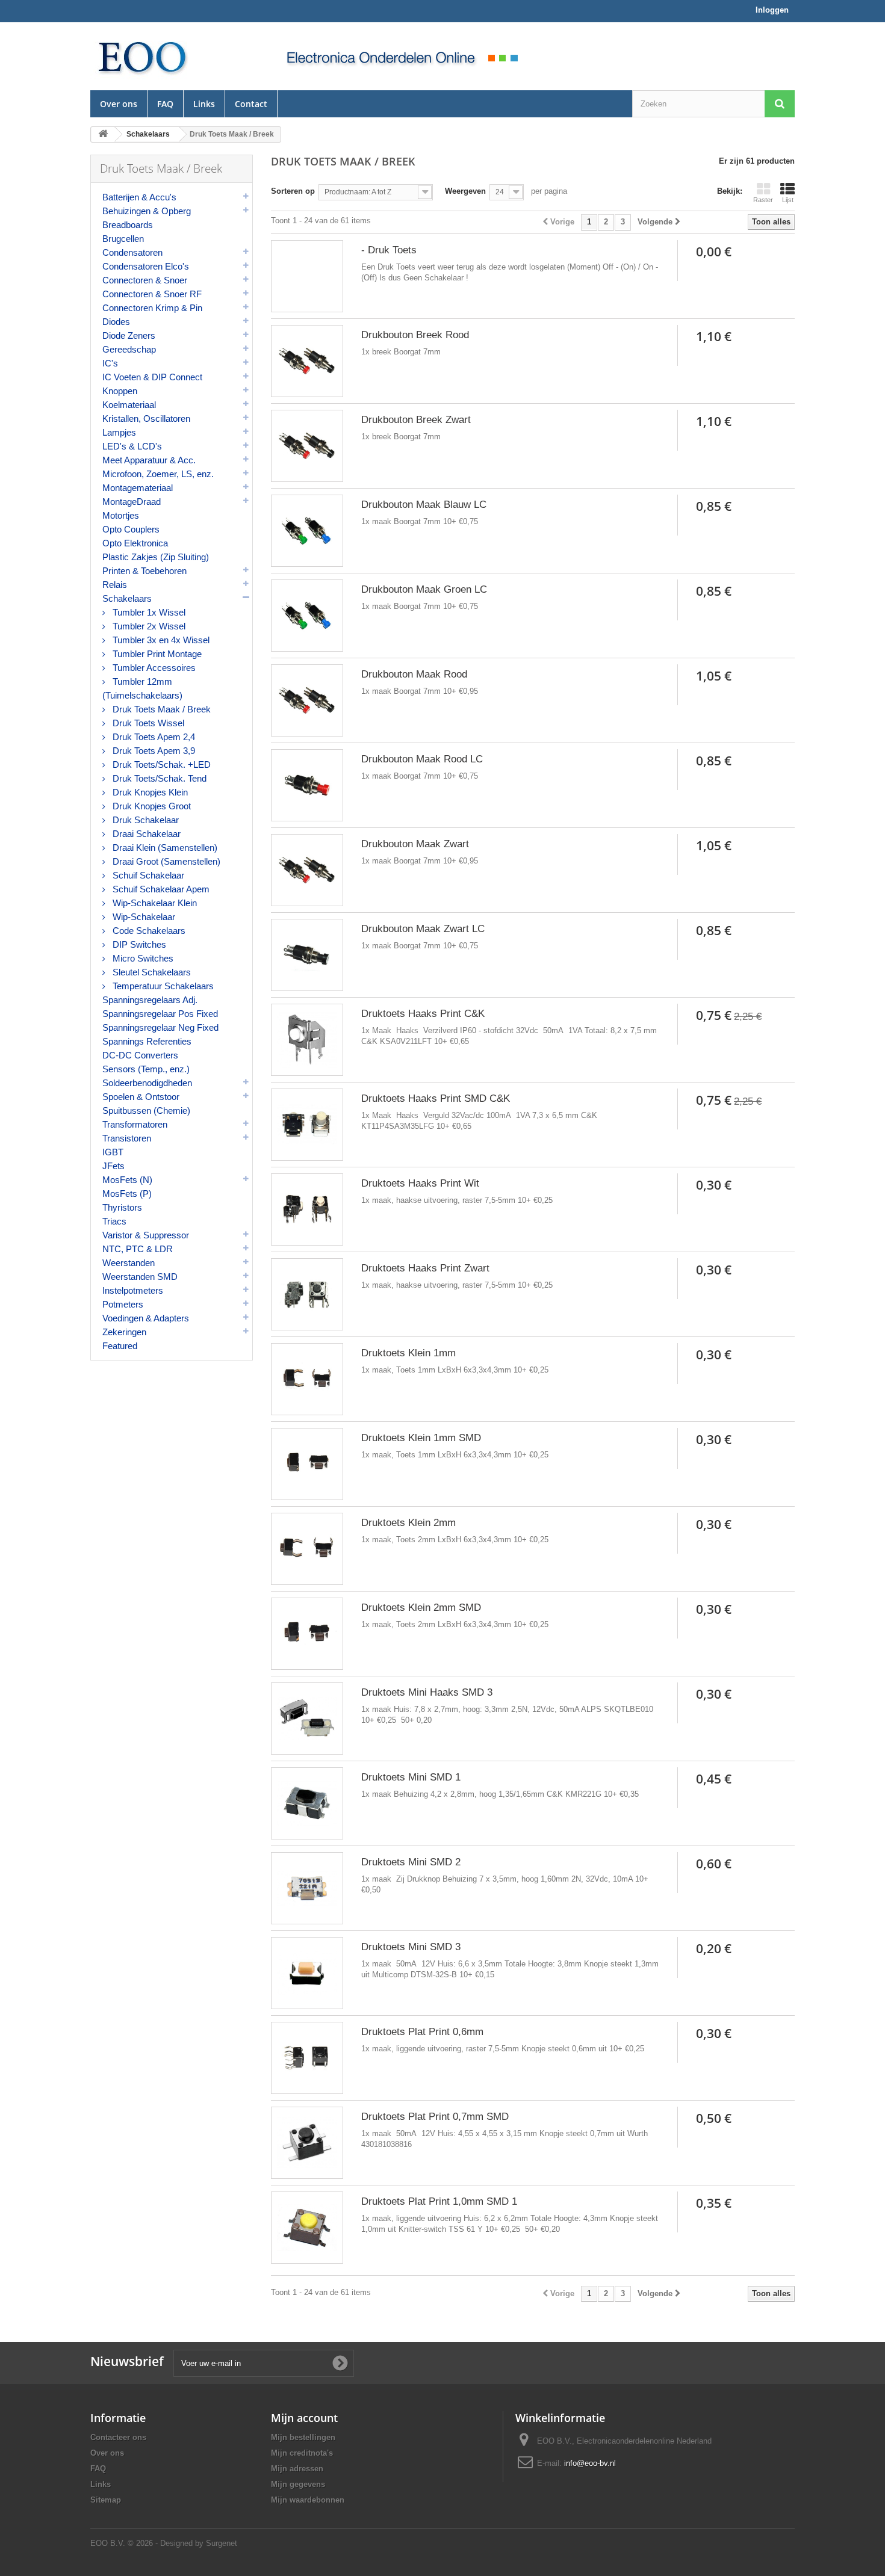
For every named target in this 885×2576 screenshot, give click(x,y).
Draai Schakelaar (145, 834)
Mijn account (304, 2418)
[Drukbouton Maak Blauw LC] (307, 531)
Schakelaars (127, 598)
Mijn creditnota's (302, 2453)
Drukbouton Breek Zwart (416, 420)
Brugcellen (123, 239)
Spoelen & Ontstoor (141, 1097)
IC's (110, 363)
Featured (120, 1346)
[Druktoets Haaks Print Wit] (307, 1209)
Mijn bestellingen (303, 2437)
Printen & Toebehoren (144, 571)
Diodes (116, 322)
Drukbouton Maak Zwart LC (423, 929)
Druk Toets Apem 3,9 (153, 751)
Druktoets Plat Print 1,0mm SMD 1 (439, 2201)
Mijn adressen (297, 2469)
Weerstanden (129, 1263)
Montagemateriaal (138, 488)
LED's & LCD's (132, 446)
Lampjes (119, 432)
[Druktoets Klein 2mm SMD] (307, 1634)
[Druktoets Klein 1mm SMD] (307, 1464)
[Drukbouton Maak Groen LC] (307, 616)
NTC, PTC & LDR (138, 1249)
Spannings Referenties (147, 1041)
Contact (251, 104)
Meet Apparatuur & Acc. (149, 460)
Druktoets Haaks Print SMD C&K (436, 1098)
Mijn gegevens (298, 2484)
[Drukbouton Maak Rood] (307, 700)
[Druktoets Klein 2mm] (307, 1549)
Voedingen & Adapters (146, 1318)
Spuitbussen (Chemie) (146, 1110)
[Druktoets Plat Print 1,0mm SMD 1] (307, 2228)
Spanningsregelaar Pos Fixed (160, 1014)
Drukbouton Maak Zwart (415, 844)
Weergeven (465, 191)
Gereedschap (129, 349)
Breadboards (128, 225)
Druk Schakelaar (144, 820)
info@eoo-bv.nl (590, 2463)
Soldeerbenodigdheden (147, 1083)
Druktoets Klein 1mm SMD (421, 1438)
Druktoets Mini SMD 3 (411, 1947)
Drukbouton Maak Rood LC (422, 759)
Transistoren (127, 1138)
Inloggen (772, 10)
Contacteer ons (118, 2437)
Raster (763, 200)
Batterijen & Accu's (139, 197)
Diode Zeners (129, 335)
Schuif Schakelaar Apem (160, 889)
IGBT (113, 1152)
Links (204, 104)
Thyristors (122, 1207)
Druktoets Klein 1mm (408, 1353)
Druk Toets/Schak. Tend (158, 778)
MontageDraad (132, 502)
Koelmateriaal (129, 405)
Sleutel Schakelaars (151, 972)
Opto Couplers (131, 529)
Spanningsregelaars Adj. (150, 1000)
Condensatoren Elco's (146, 266)
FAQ (165, 104)
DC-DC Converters (140, 1055)
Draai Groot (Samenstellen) (165, 861)
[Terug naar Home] (103, 134)
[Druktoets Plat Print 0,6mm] (307, 2058)
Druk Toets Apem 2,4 (153, 737)
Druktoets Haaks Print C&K (423, 1014)
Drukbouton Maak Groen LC (424, 589)
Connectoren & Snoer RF (152, 294)
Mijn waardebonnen (308, 2500)
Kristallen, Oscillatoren (146, 419)
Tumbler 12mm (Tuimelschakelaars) (142, 688)
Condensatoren (132, 252)
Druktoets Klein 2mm (408, 1523)
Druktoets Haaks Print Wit (420, 1183)
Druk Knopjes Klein (149, 792)
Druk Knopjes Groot (151, 806)
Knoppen (120, 391)
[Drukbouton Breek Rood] (307, 361)
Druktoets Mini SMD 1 (411, 1777)
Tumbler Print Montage (156, 654)
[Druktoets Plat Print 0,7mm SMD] (307, 2143)
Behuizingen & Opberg (147, 211)
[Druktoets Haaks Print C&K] (307, 1040)
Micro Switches (142, 958)
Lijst (788, 200)
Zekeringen (124, 1332)
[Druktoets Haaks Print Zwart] (307, 1294)
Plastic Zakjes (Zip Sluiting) (156, 557)
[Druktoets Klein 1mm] (307, 1379)
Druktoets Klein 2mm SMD (421, 1608)
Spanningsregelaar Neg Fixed (160, 1027)
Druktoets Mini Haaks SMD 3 (427, 1692)
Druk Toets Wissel (147, 723)
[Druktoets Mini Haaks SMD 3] (307, 1719)
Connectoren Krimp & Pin (152, 308)
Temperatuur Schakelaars (162, 986)
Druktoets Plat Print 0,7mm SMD (435, 2117)
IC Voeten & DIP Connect (152, 377)
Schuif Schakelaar (147, 875)
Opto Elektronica (135, 543)
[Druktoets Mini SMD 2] (307, 1888)
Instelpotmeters (133, 1290)
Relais (115, 585)
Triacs (114, 1221)
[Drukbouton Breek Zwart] (307, 446)
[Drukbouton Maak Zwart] (307, 870)
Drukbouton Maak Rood (414, 674)
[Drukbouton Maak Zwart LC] (307, 955)
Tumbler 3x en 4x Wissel (160, 640)
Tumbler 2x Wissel (148, 626)
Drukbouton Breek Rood (415, 335)
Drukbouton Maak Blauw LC (424, 505)
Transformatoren (135, 1124)
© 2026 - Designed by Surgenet (182, 2543)
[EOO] (172, 56)
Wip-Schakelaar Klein (154, 903)
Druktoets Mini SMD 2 (411, 1862)
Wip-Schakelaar (143, 917)
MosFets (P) (127, 1194)
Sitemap (106, 2500)
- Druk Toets (389, 250)
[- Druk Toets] (307, 276)
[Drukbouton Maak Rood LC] (307, 785)
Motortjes (121, 515)
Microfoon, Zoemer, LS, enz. (158, 474)
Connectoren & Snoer (145, 280)
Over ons (119, 104)
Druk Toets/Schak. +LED (160, 764)
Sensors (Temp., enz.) (146, 1069)
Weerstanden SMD (140, 1277)
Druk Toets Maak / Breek (160, 709)
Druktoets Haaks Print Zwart (425, 1268)
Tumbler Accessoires (153, 668)
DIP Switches (138, 944)
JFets (113, 1166)
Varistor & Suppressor (146, 1235)
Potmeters (123, 1304)
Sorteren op (293, 191)
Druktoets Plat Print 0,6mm (422, 2032)
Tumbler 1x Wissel (148, 612)
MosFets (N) (127, 1180)
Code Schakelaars (148, 931)
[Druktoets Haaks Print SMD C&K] (307, 1125)
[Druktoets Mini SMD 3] (307, 1973)
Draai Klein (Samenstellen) (164, 848)
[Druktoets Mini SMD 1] (307, 1803)
